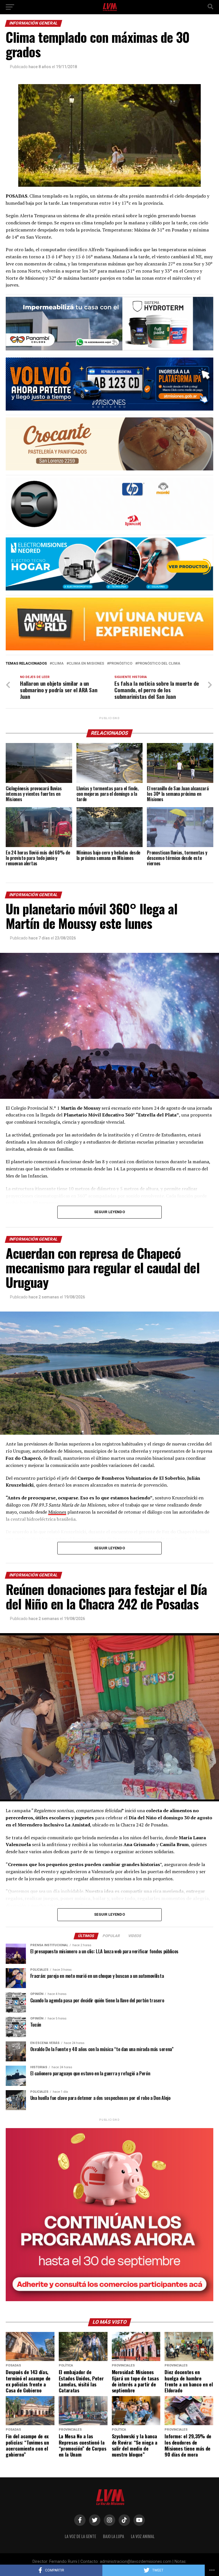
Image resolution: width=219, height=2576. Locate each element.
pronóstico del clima (159, 664)
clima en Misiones (86, 664)
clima (58, 664)
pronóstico (121, 664)
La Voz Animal (143, 2536)
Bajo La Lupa (113, 2536)
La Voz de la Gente (80, 2536)
